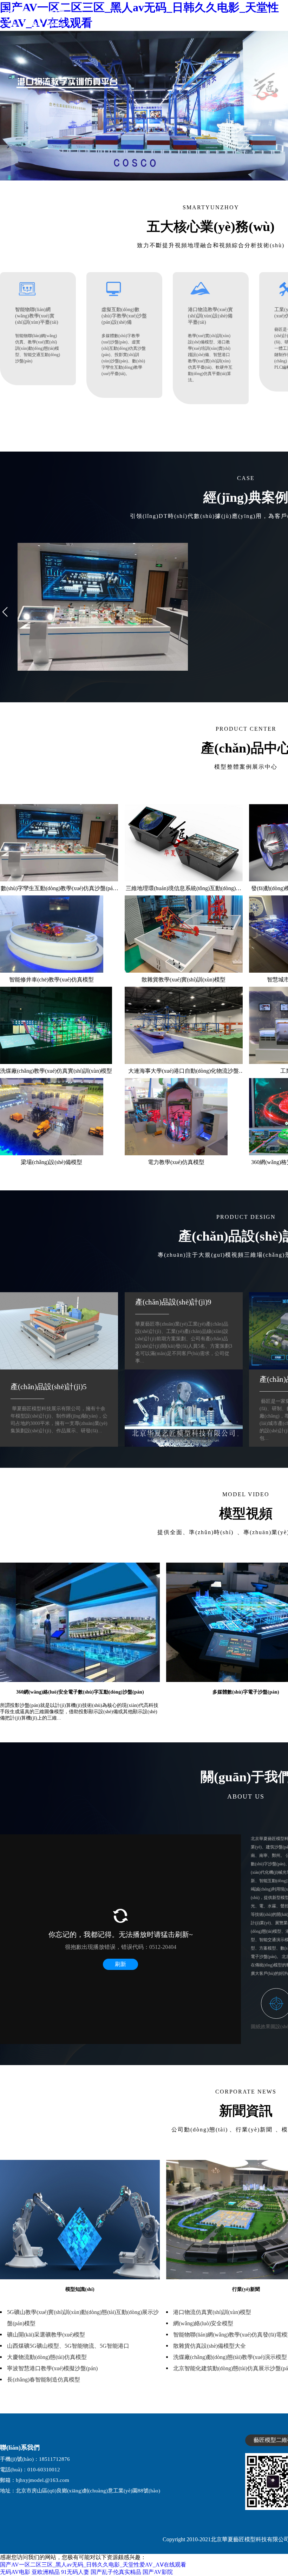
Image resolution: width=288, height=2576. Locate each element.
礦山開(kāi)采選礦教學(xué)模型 (46, 2335)
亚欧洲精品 (46, 2572)
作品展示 (248, 17)
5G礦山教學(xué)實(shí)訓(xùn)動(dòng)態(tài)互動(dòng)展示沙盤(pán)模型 (83, 2318)
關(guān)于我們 (212, 17)
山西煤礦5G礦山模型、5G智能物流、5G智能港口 (68, 2346)
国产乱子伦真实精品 (116, 2572)
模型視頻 (275, 17)
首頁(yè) (179, 17)
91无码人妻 (75, 2572)
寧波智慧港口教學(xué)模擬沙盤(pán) (52, 2368)
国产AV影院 (158, 2572)
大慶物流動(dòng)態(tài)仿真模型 (47, 2357)
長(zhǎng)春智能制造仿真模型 (44, 2380)
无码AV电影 (15, 2572)
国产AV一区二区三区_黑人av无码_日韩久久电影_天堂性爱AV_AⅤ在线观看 (93, 2565)
